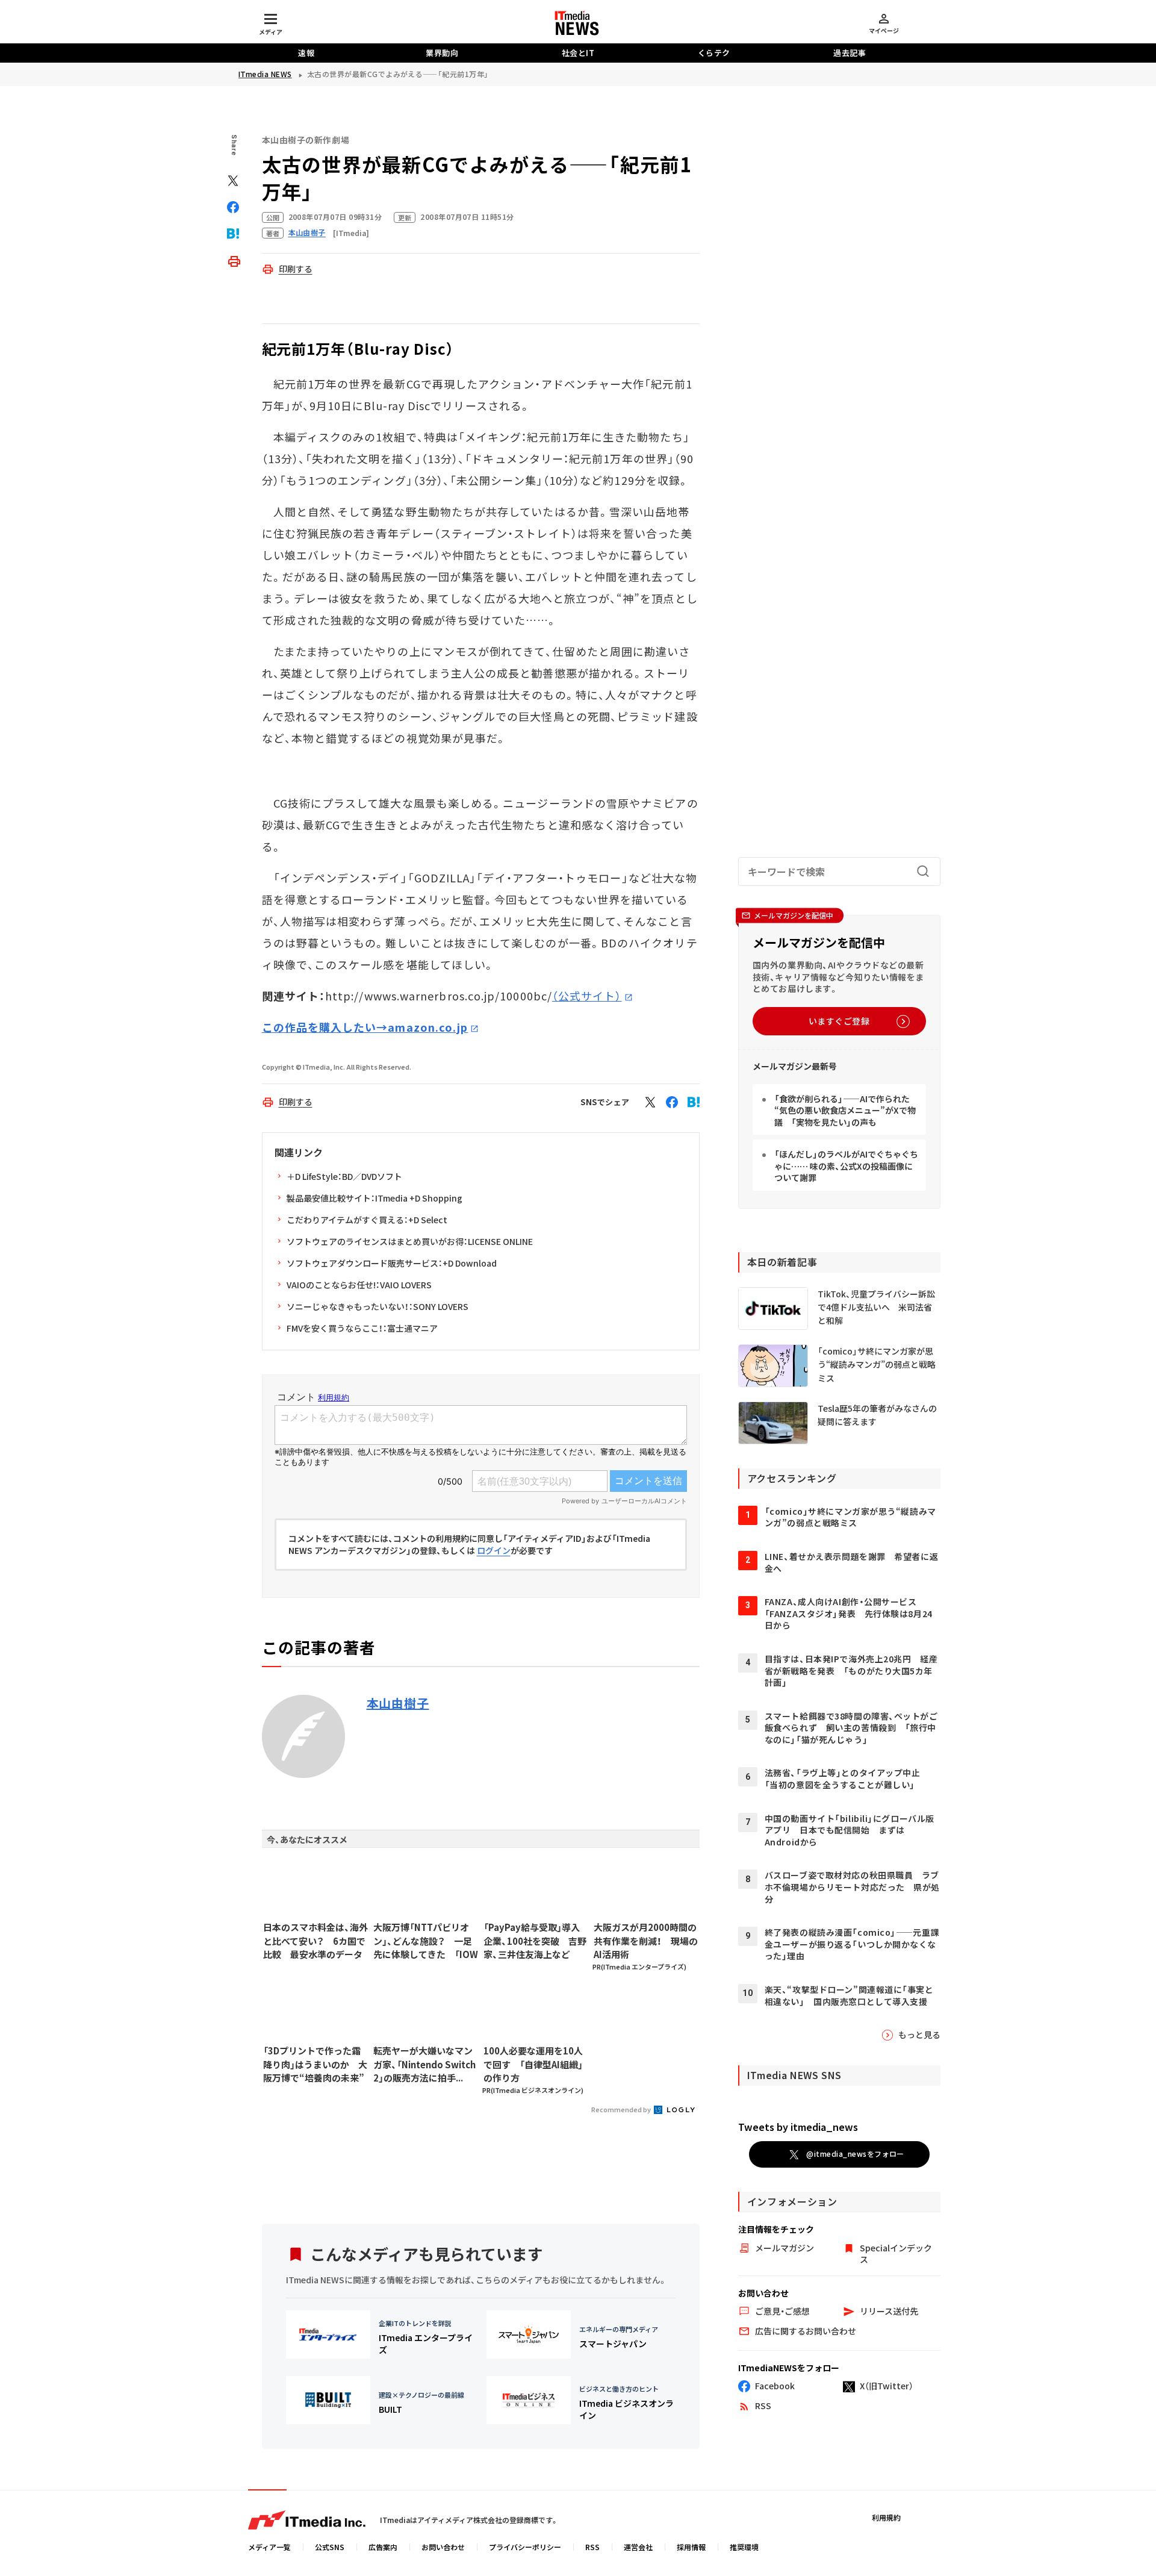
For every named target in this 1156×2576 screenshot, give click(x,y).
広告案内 (383, 2547)
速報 (306, 53)
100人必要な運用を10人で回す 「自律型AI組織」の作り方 (533, 2064)
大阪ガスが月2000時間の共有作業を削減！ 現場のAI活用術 (646, 1941)
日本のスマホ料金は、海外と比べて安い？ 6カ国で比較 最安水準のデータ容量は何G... (315, 1941)
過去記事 (850, 53)
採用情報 (691, 2547)
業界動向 (442, 53)
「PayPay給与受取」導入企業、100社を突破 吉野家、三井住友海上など (535, 1941)
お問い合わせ (443, 2547)
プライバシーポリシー (525, 2547)
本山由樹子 (398, 1703)
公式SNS (330, 2547)
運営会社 (638, 2547)
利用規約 (886, 2517)
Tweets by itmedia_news (798, 2127)
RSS (592, 2547)
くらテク (714, 53)
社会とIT (578, 53)
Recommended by (622, 2109)
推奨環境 (744, 2547)
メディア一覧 (269, 2547)
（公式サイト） (587, 996)
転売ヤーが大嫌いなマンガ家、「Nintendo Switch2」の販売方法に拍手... (424, 2064)
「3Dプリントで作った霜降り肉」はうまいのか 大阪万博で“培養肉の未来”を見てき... (315, 2065)
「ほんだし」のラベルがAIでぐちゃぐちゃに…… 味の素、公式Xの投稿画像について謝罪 (846, 1166)
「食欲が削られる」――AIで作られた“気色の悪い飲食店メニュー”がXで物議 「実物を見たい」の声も (845, 1110)
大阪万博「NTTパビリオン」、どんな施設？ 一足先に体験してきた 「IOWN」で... (426, 1941)
